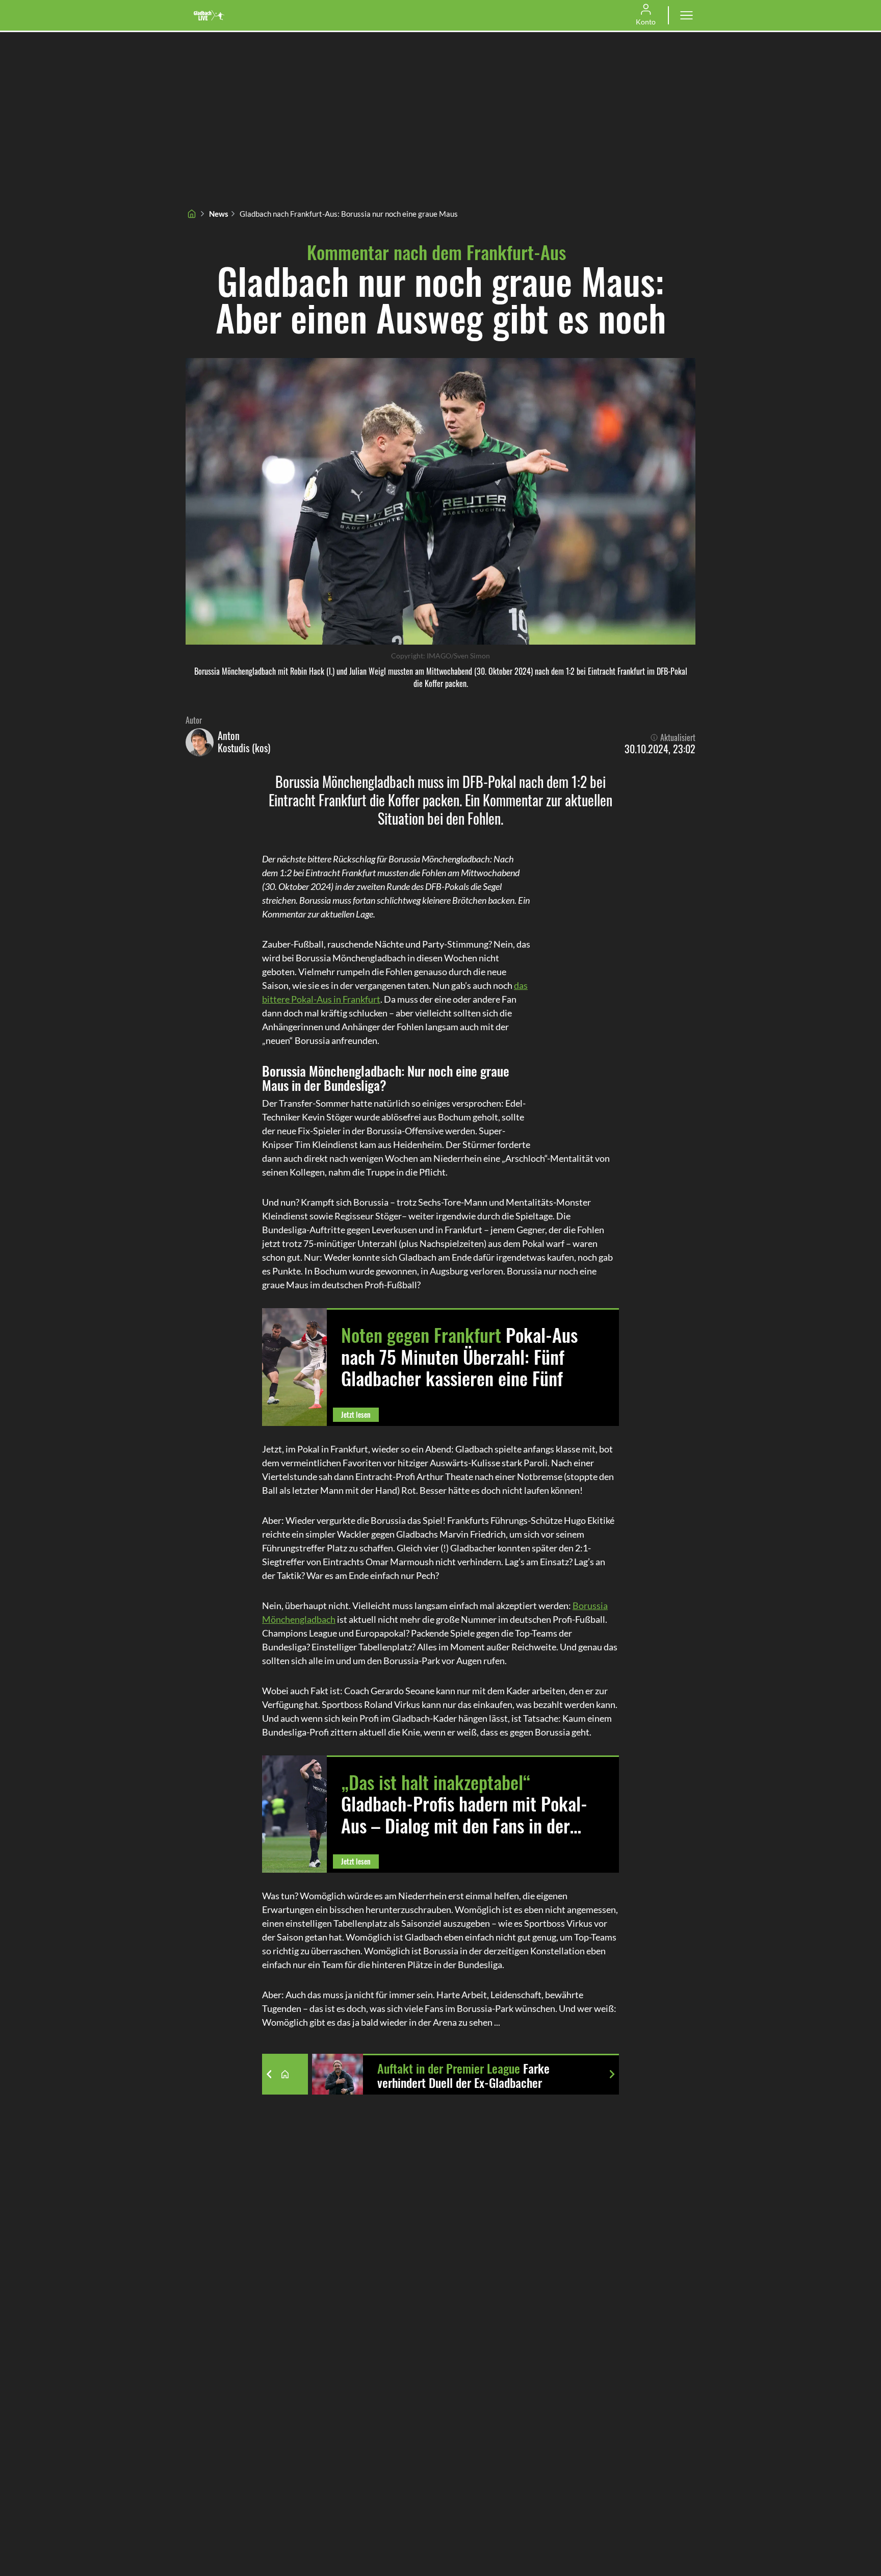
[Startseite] (192, 214)
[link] (209, 15)
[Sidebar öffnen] (686, 15)
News (219, 214)
